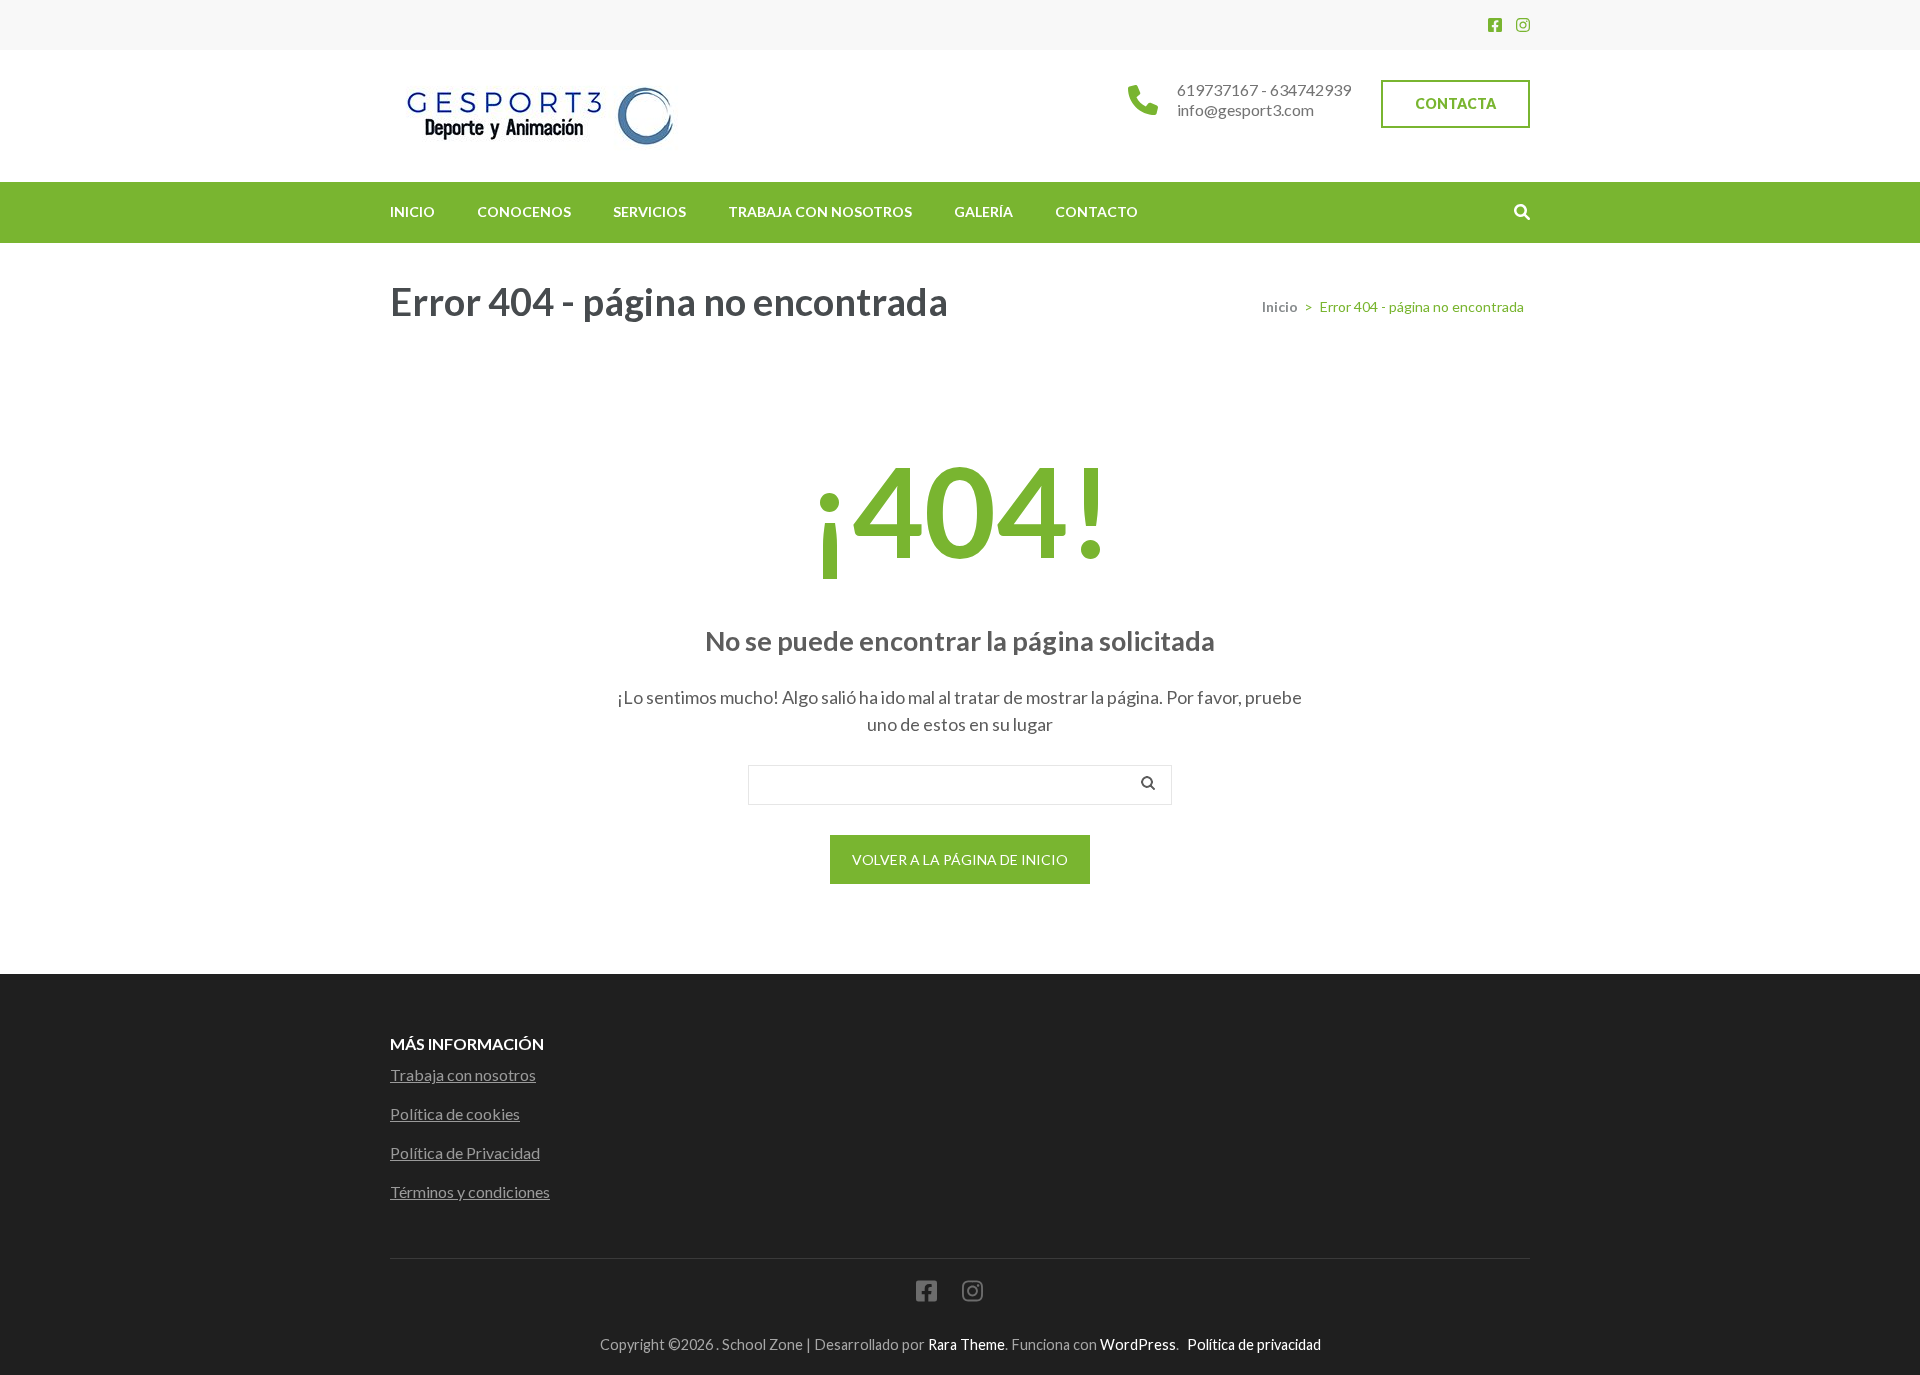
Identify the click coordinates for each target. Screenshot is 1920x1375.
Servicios (649, 211)
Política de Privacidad (465, 1152)
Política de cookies (455, 1113)
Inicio (412, 211)
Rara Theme (966, 1344)
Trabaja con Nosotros (820, 211)
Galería (983, 211)
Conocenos (524, 211)
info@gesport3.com (1245, 109)
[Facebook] (1495, 24)
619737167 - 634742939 (1264, 89)
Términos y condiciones (470, 1191)
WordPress (1138, 1344)
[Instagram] (1523, 24)
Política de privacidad (1254, 1344)
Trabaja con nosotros (463, 1074)
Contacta (1455, 103)
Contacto (1096, 211)
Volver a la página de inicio (960, 859)
